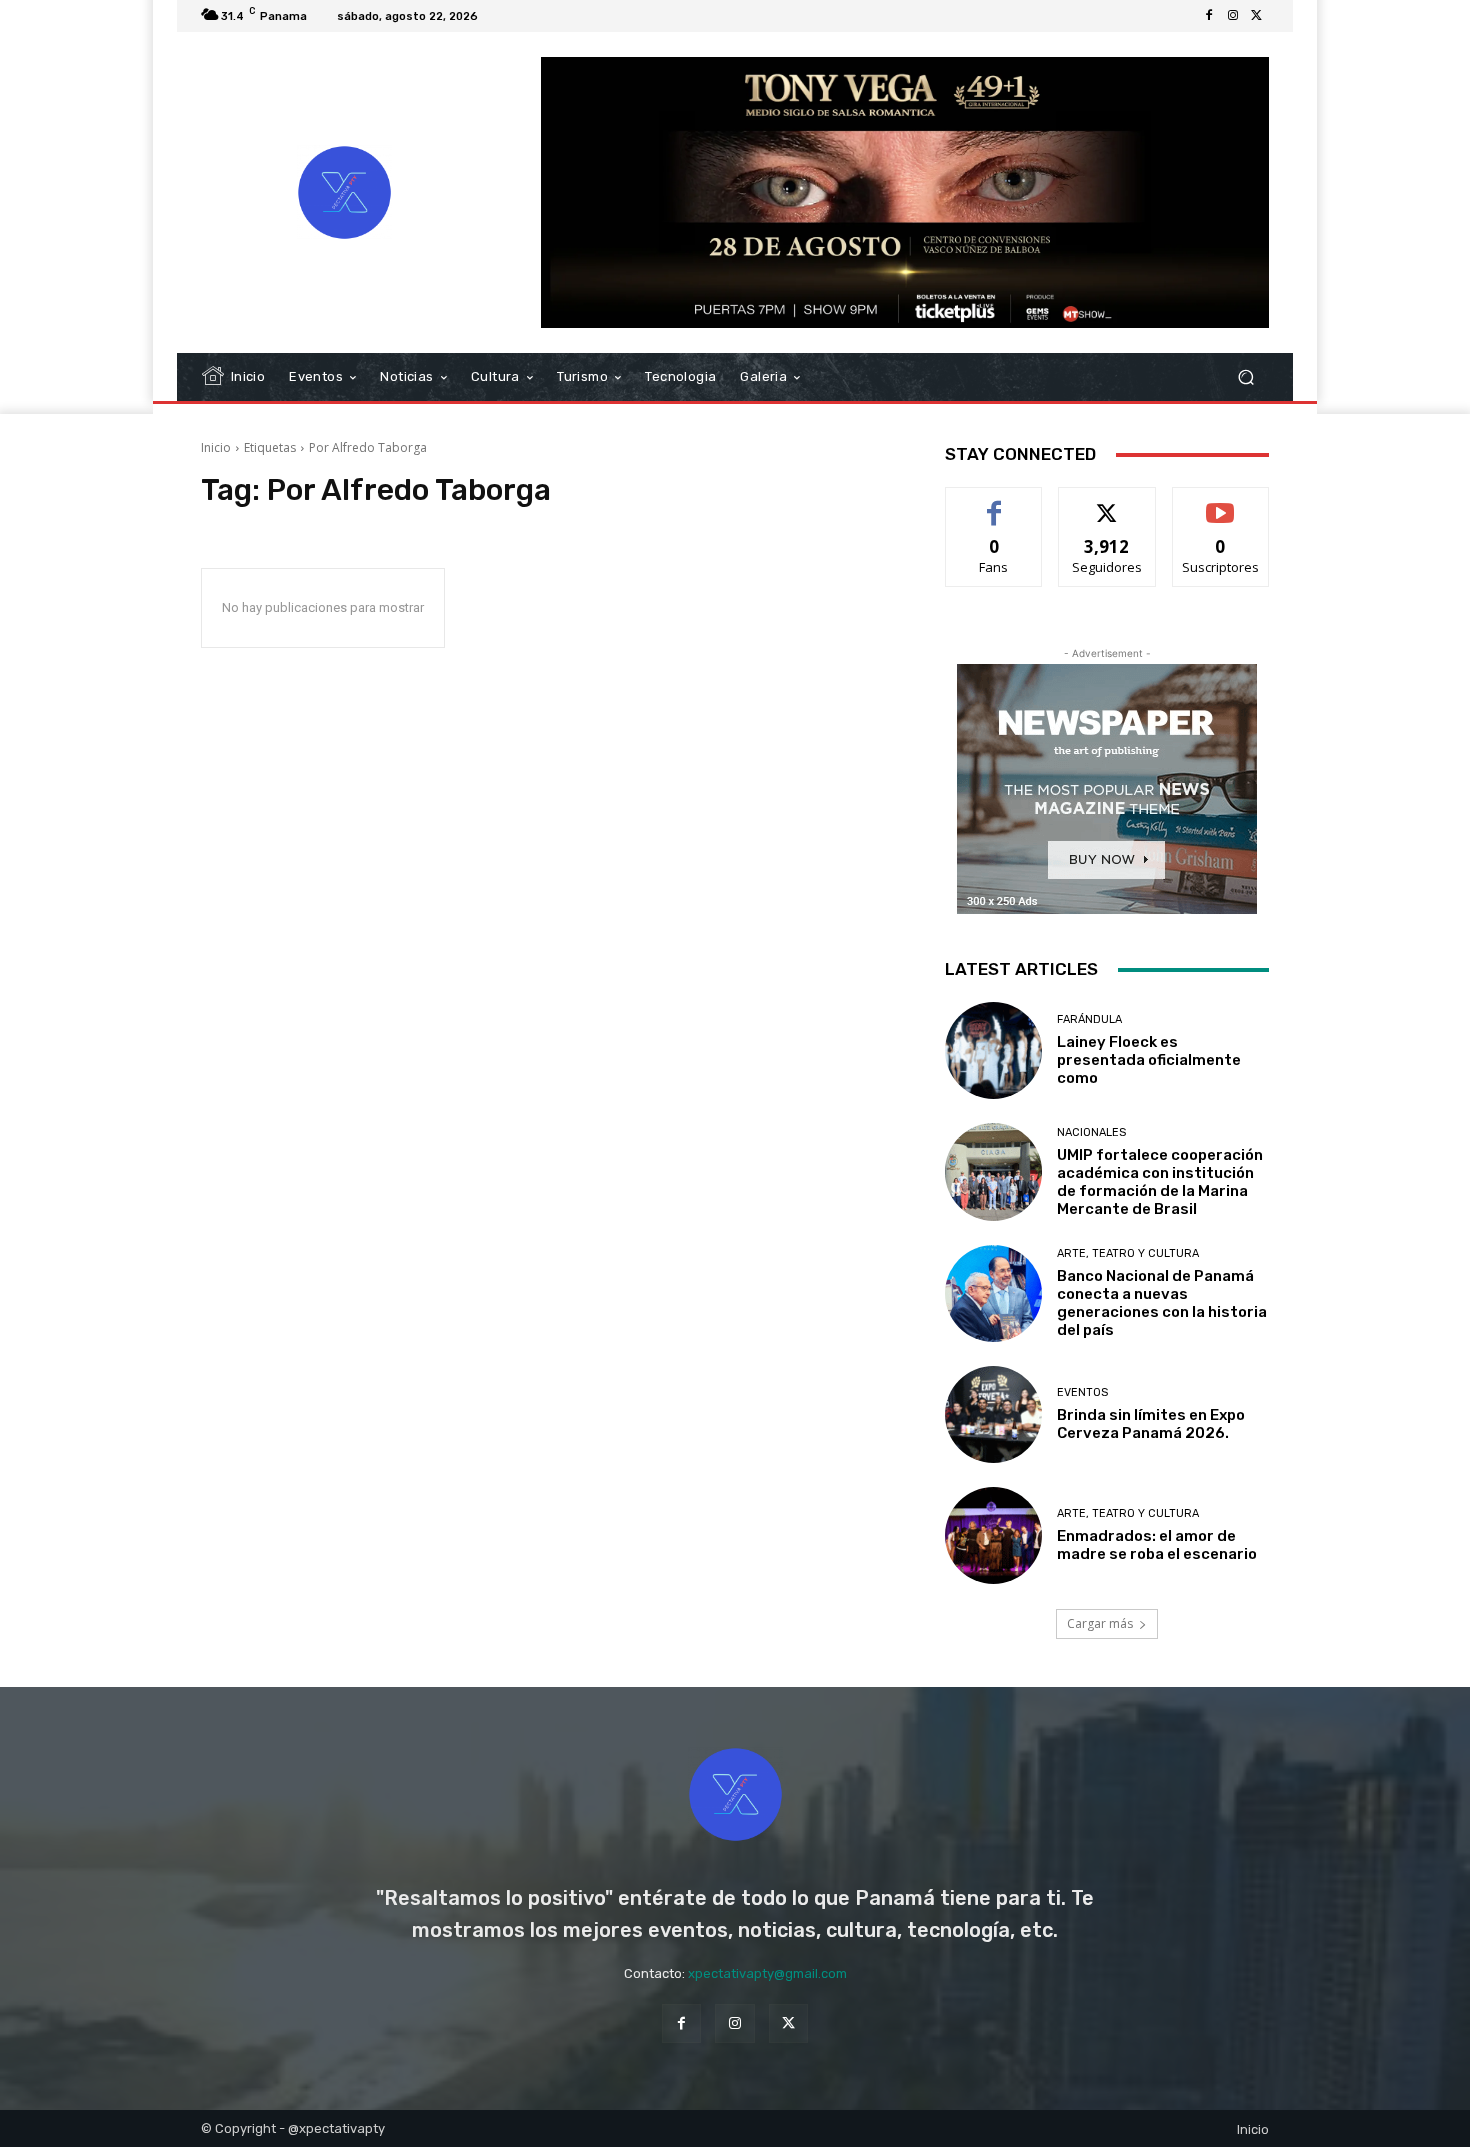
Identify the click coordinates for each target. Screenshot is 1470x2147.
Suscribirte (1220, 502)
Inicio (216, 447)
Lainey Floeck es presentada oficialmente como (1149, 1060)
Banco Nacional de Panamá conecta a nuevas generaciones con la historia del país (1162, 1303)
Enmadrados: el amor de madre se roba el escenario (1158, 1545)
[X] (1257, 16)
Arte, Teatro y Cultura (1128, 1253)
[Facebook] (1209, 16)
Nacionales (1091, 1132)
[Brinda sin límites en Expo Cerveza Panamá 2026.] (993, 1414)
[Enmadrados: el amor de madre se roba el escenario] (993, 1535)
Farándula (1089, 1019)
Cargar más (1100, 1623)
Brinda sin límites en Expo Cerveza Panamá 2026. (1151, 1424)
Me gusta (994, 502)
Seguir (1107, 502)
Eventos (1082, 1392)
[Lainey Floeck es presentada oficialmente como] (993, 1050)
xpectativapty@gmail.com (767, 1973)
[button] (1245, 377)
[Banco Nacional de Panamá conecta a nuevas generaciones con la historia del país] (993, 1293)
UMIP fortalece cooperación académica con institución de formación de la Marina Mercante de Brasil (1160, 1182)
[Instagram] (1233, 16)
